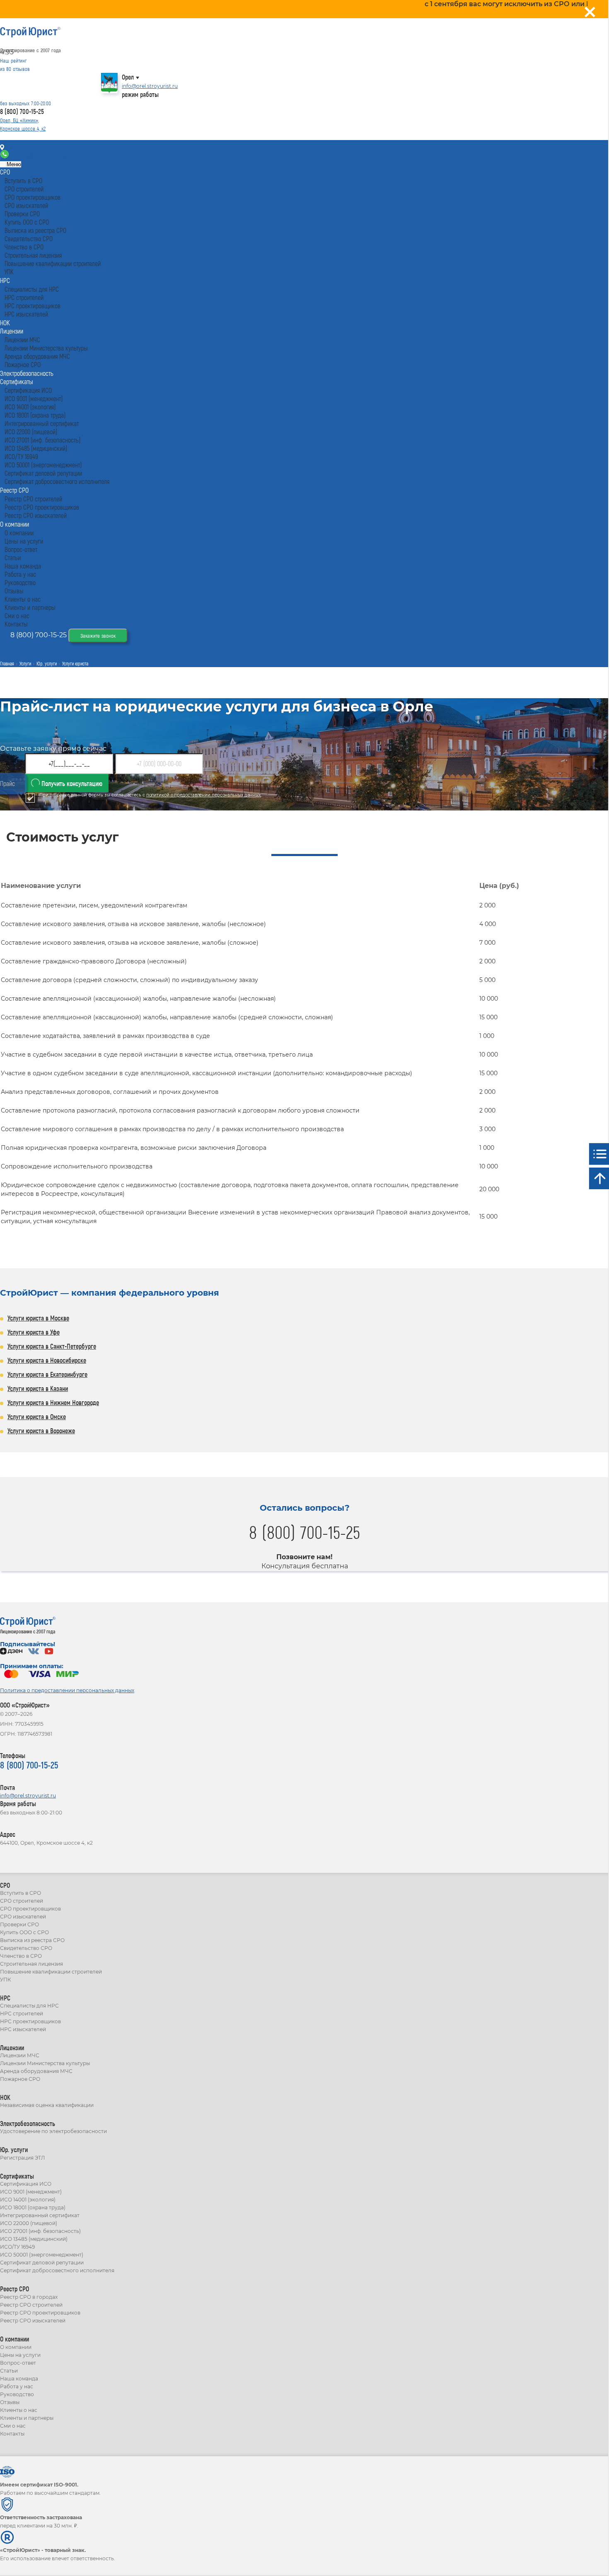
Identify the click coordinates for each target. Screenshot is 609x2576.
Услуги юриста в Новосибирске (47, 1360)
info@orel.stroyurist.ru (150, 86)
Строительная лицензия (31, 1964)
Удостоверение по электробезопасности (53, 2131)
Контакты (22, 148)
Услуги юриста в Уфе (34, 1332)
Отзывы (10, 2402)
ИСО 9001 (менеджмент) (31, 2192)
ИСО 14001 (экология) (28, 2200)
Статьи (9, 2371)
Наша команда (19, 2379)
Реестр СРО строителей (31, 2305)
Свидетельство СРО (26, 1948)
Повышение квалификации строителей (51, 1972)
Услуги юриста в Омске (37, 1416)
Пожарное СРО (20, 2079)
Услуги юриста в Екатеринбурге (47, 1374)
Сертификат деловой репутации (42, 2263)
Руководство (17, 2394)
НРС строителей (22, 2014)
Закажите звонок (98, 636)
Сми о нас (13, 2426)
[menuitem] (5, 172)
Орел (128, 77)
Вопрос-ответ (18, 2363)
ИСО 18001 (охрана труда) (33, 2207)
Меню (13, 164)
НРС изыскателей (23, 2029)
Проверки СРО (19, 1924)
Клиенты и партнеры (27, 2418)
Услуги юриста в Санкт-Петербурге (52, 1346)
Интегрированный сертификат (40, 2215)
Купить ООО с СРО (24, 1932)
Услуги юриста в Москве (38, 1318)
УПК (5, 1980)
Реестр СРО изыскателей (33, 2321)
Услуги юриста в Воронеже (41, 1431)
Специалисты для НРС (29, 2006)
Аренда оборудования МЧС (36, 2071)
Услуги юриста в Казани (38, 1388)
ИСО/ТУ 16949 (17, 2247)
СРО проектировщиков (30, 1909)
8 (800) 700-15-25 (22, 111)
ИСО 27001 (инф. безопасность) (40, 2231)
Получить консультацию (71, 783)
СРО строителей (22, 1901)
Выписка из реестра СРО (32, 1940)
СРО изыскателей (23, 1917)
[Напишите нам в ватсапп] (5, 156)
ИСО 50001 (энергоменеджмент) (42, 2255)
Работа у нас (17, 2386)
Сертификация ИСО (26, 2184)
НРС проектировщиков (30, 2021)
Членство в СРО (21, 1956)
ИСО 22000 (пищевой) (29, 2223)
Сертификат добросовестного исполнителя (57, 2270)
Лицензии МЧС (20, 2055)
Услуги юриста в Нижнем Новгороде (53, 1402)
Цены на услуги (20, 2355)
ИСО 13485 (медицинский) (34, 2239)
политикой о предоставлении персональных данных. (204, 795)
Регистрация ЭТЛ (22, 2158)
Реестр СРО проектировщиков (40, 2313)
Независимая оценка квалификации (47, 2105)
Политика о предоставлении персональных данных (67, 1690)
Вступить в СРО (21, 1893)
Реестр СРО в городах (29, 2297)
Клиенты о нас (19, 2410)
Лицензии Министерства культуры (45, 2063)
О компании (16, 2347)
